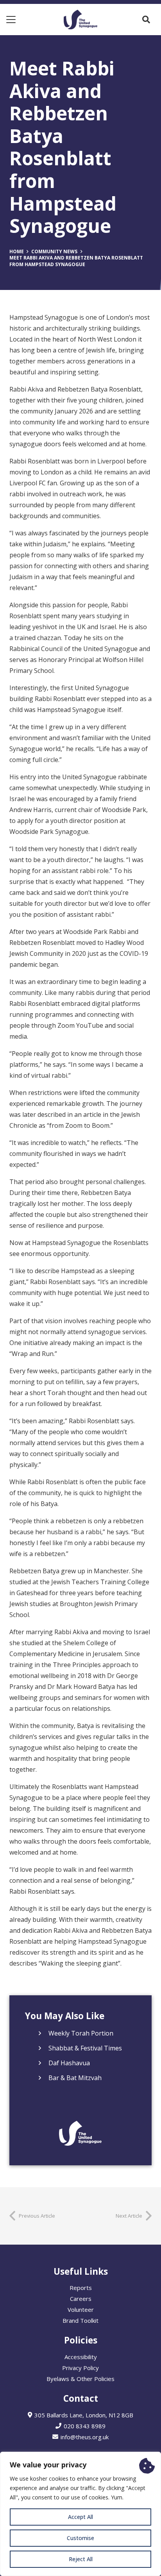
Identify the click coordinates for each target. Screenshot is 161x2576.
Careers (81, 2299)
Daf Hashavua (69, 2063)
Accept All (80, 2517)
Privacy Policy (80, 2368)
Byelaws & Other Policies (80, 2379)
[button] (11, 20)
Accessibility (81, 2357)
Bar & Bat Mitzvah (75, 2078)
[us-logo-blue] (80, 20)
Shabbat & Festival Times (85, 2048)
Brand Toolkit (80, 2320)
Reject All (81, 2559)
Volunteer (81, 2309)
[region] (80, 2514)
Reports (81, 2288)
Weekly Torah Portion (81, 2033)
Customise (80, 2538)
